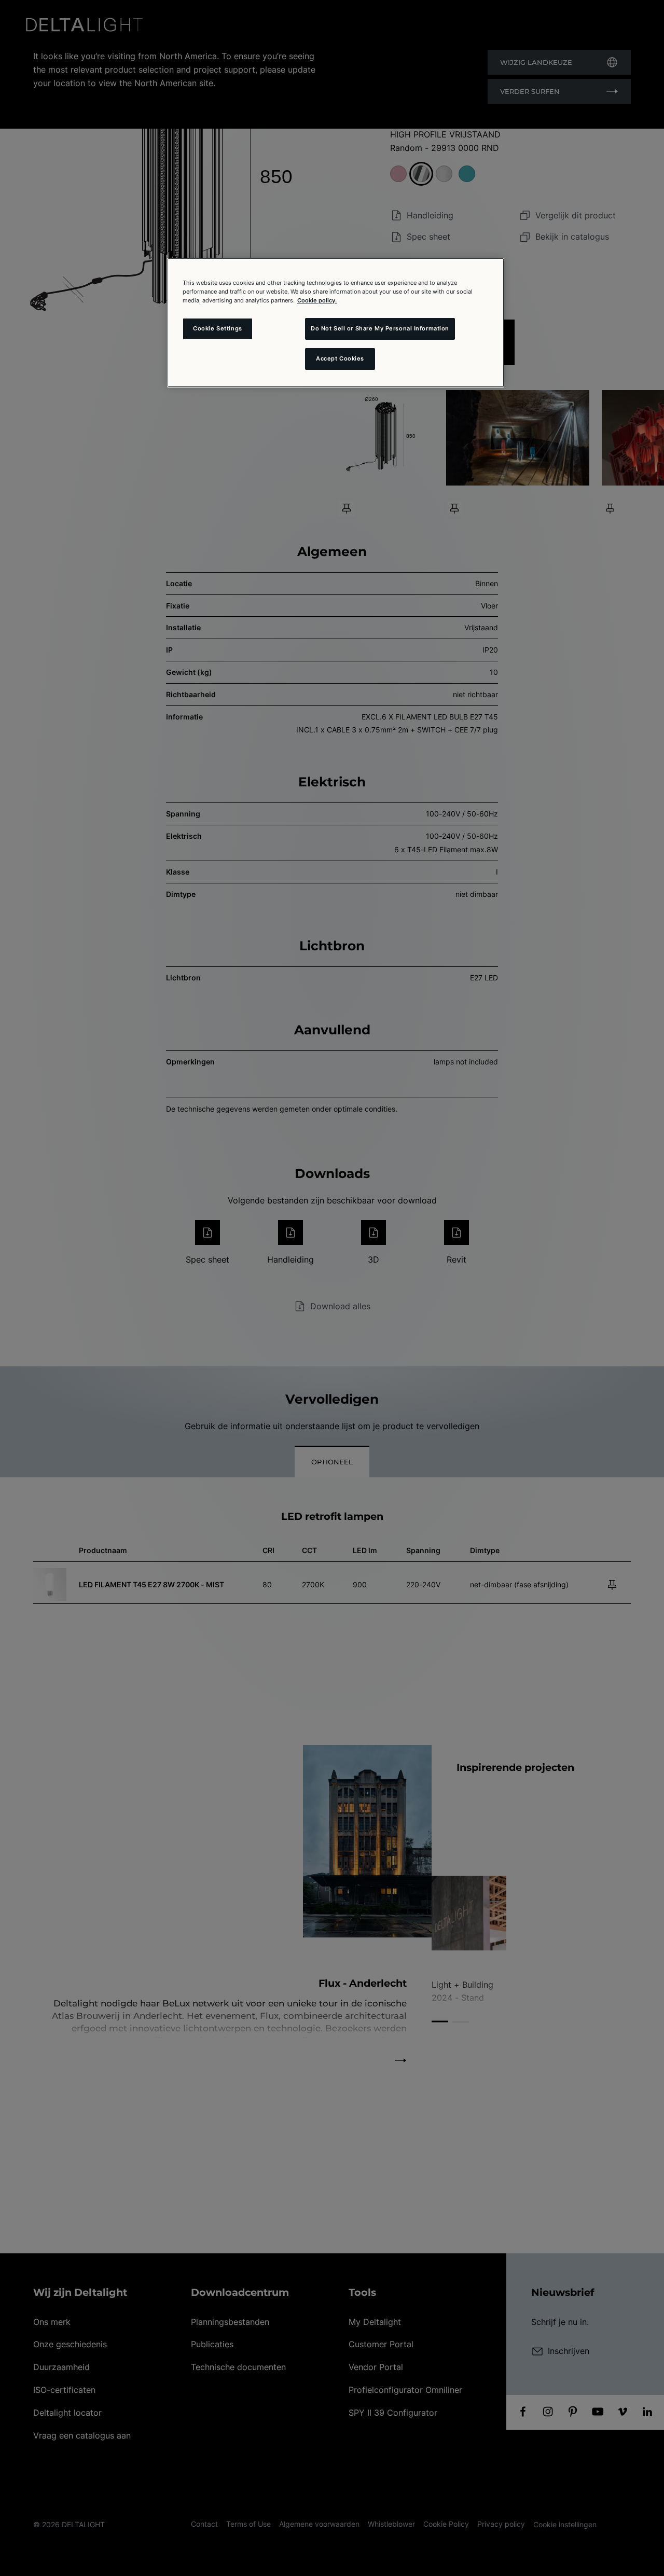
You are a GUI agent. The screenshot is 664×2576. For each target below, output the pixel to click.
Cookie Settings (218, 328)
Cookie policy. (317, 300)
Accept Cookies (340, 358)
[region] (336, 323)
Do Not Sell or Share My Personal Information (380, 328)
